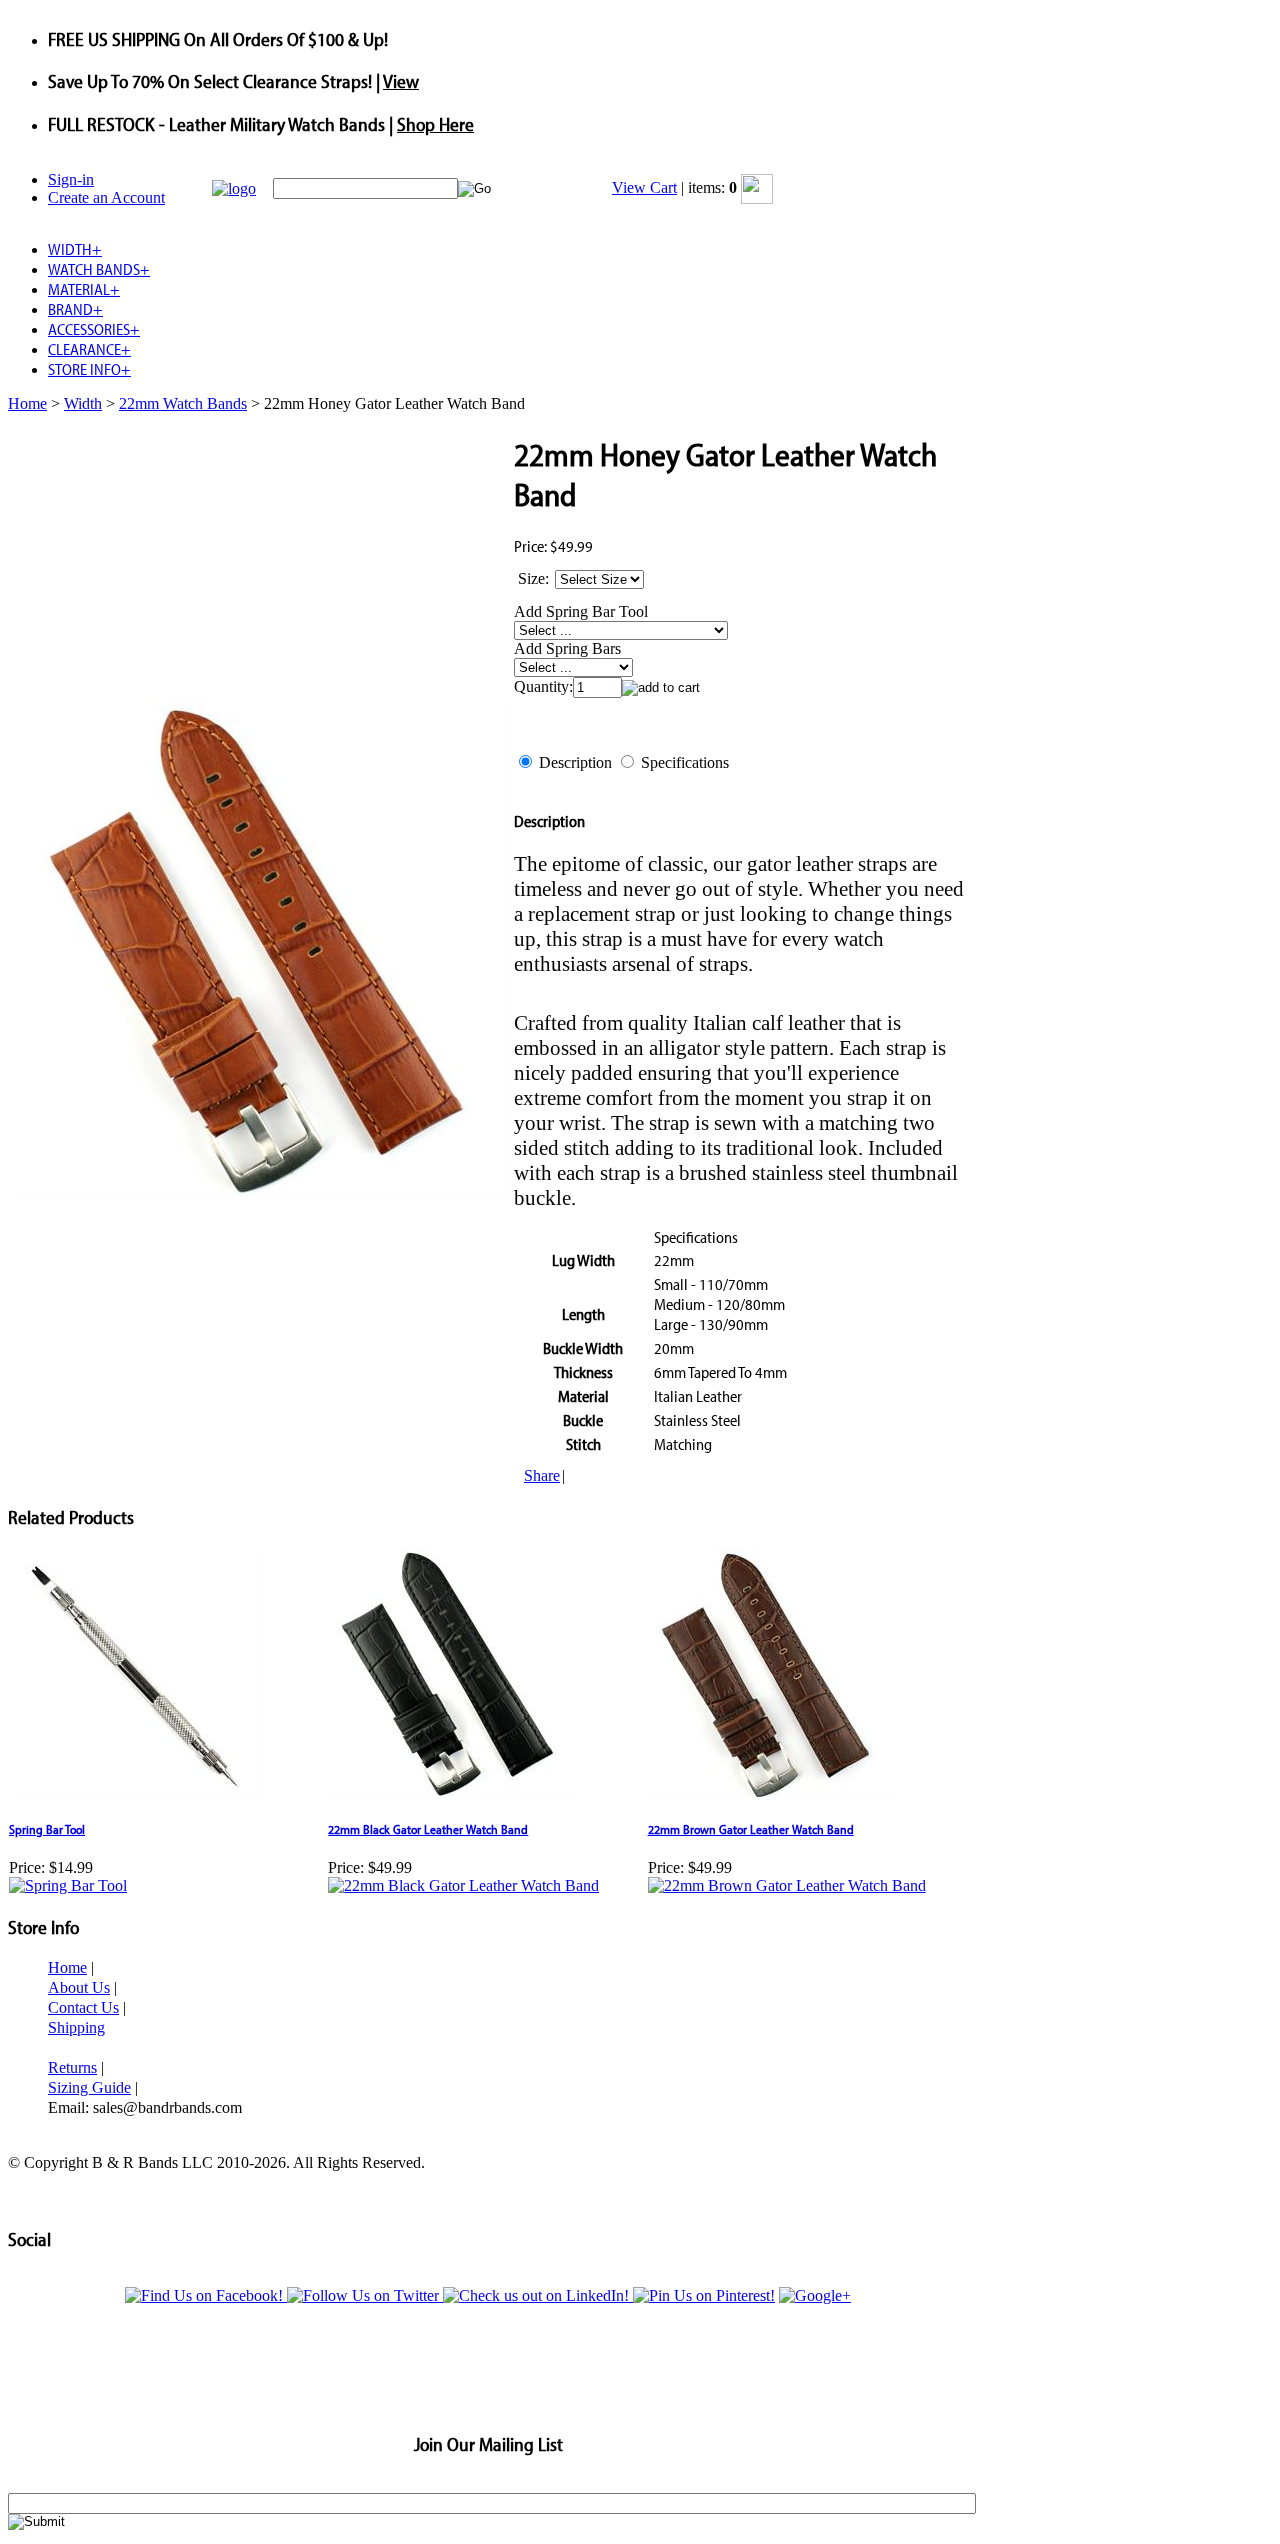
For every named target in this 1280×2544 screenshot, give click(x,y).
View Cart (644, 187)
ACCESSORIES (94, 329)
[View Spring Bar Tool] (68, 1885)
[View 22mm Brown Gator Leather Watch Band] (787, 1885)
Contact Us (83, 2007)
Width (83, 403)
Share (542, 1475)
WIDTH (75, 249)
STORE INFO (89, 369)
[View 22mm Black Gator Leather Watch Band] (463, 1885)
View (401, 81)
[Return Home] (234, 188)
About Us (79, 1987)
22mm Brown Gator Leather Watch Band (751, 1829)
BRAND (75, 309)
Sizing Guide (89, 2087)
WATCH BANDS (99, 269)
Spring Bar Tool (47, 1829)
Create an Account (106, 197)
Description (575, 762)
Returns (72, 2067)
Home (27, 403)
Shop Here (435, 124)
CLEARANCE (89, 349)
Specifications (685, 762)
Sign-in (71, 179)
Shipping (76, 2027)
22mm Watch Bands (183, 403)
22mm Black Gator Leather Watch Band (428, 1829)
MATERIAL (84, 289)
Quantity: (543, 686)
